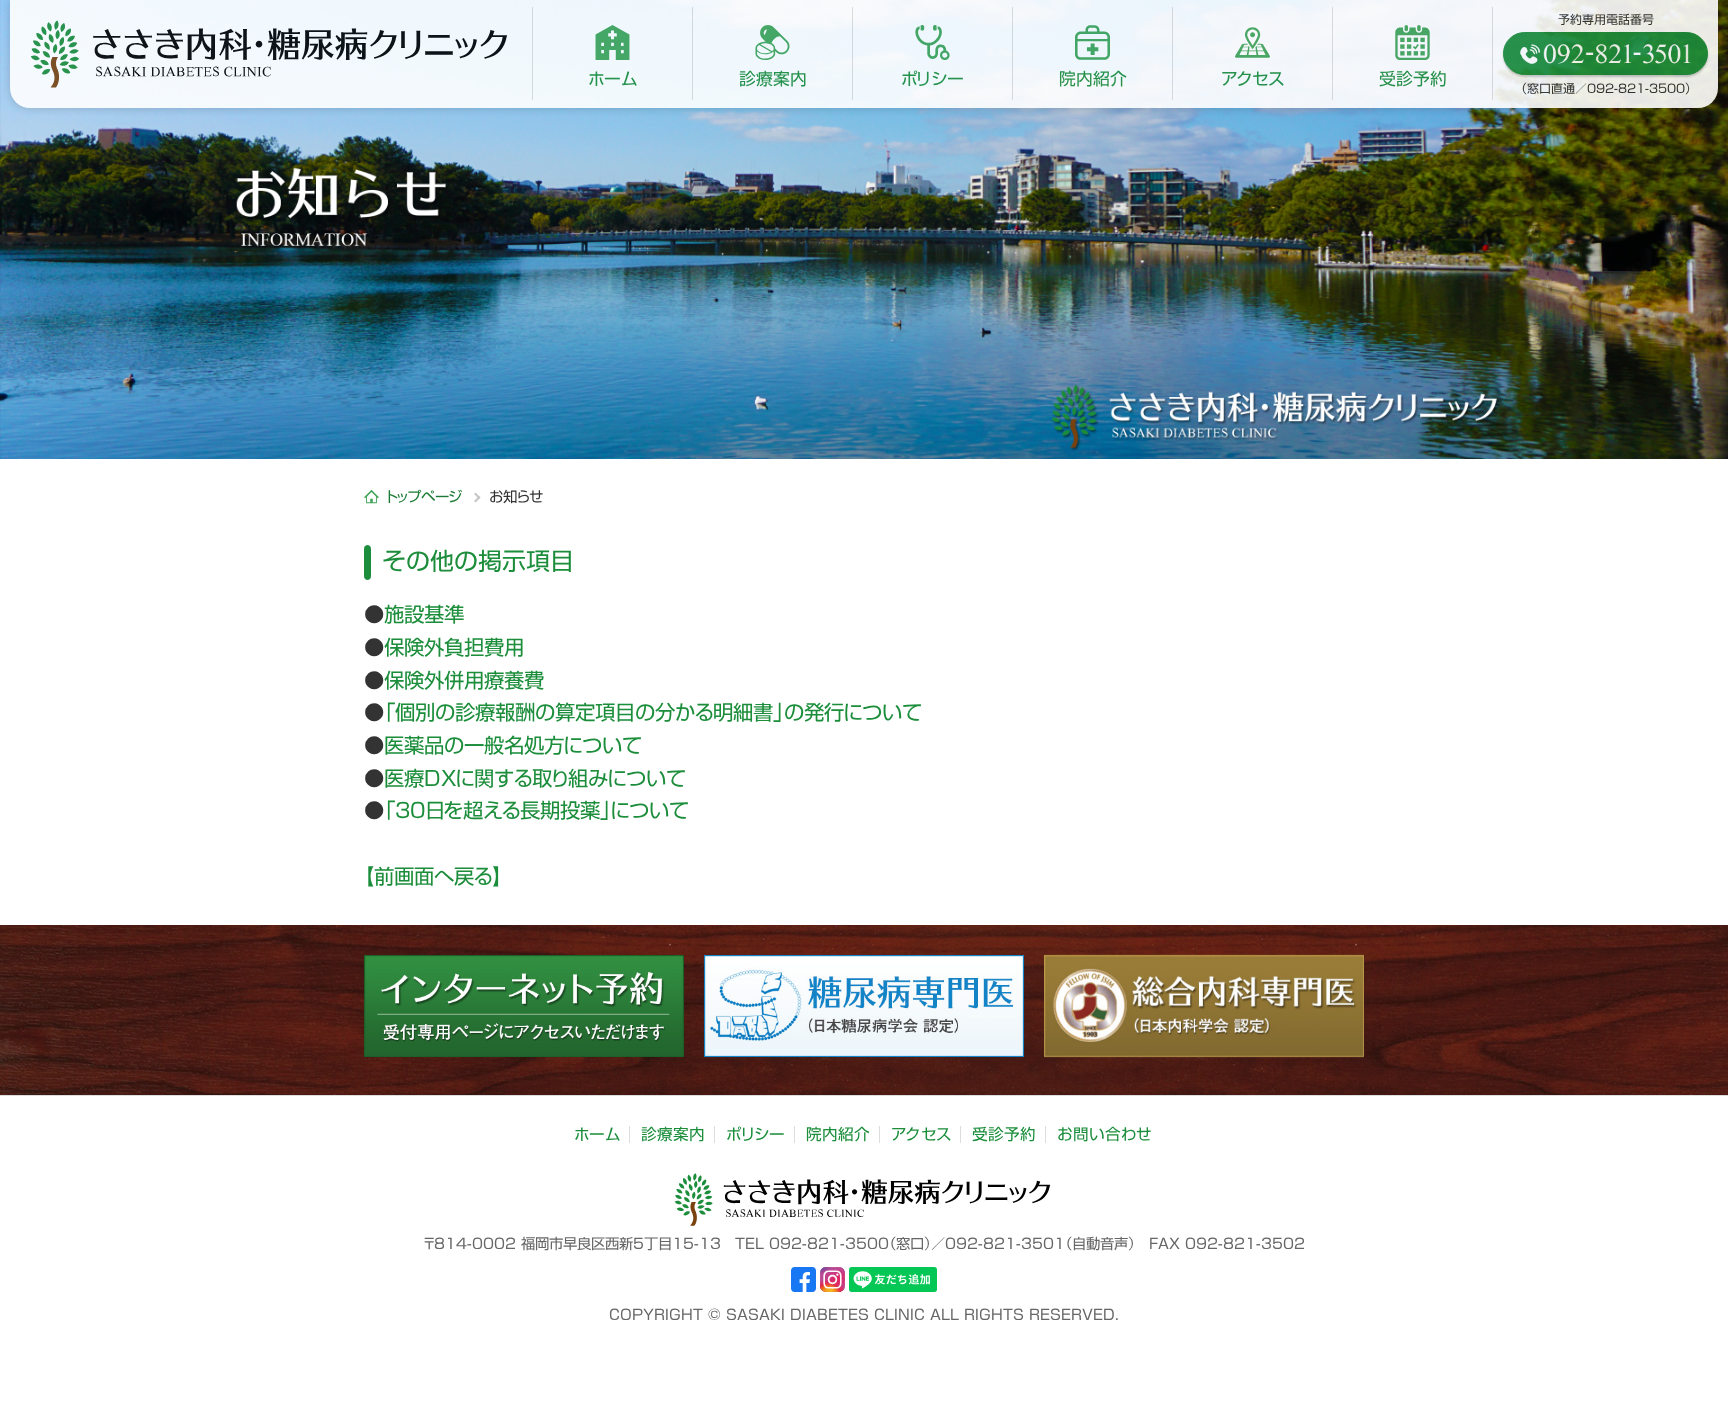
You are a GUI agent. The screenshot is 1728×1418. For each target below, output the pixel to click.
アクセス (921, 1134)
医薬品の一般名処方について (513, 745)
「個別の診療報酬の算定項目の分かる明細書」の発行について (653, 712)
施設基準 (424, 614)
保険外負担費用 (454, 647)
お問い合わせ (1104, 1134)
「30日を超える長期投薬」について (536, 810)
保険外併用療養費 (464, 680)
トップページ (427, 496)
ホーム (597, 1134)
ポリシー (755, 1134)
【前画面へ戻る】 (433, 876)
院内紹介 (838, 1134)
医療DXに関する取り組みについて (535, 778)
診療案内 (673, 1134)
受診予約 (1004, 1134)
